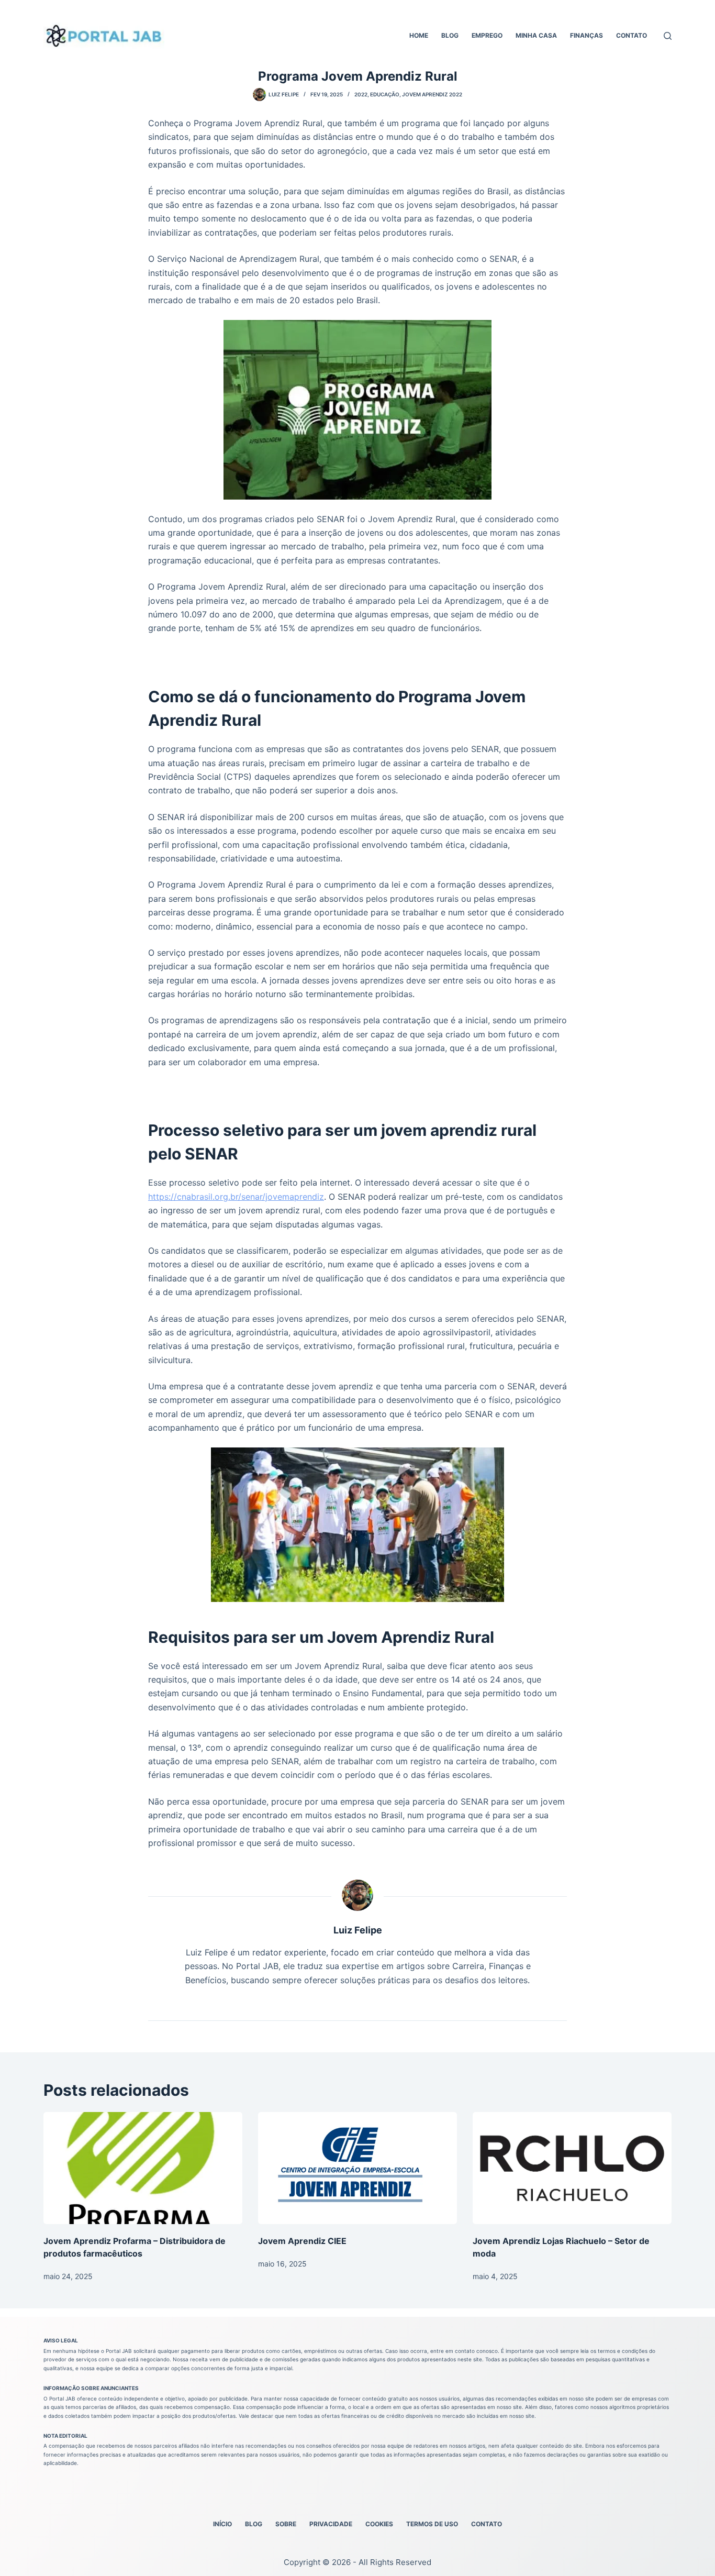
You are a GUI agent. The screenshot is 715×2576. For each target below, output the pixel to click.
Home (419, 35)
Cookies (379, 2524)
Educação (385, 94)
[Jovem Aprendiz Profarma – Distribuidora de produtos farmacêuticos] (143, 2168)
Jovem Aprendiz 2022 (432, 94)
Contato (632, 35)
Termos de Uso (432, 2524)
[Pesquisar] (668, 36)
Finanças (586, 35)
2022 (361, 94)
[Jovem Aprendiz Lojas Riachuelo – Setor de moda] (572, 2168)
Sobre (286, 2524)
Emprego (487, 35)
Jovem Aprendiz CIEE (302, 2241)
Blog (450, 35)
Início (222, 2524)
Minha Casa (536, 35)
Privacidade (331, 2524)
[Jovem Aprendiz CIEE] (357, 2168)
